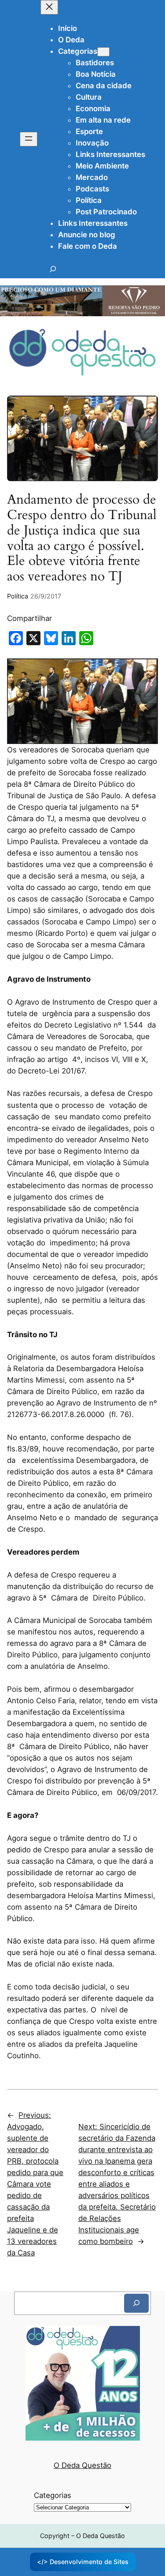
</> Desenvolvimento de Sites (83, 2562)
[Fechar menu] (49, 7)
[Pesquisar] (136, 2303)
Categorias (53, 2495)
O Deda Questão (82, 2465)
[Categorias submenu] (103, 52)
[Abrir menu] (29, 139)
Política (18, 596)
